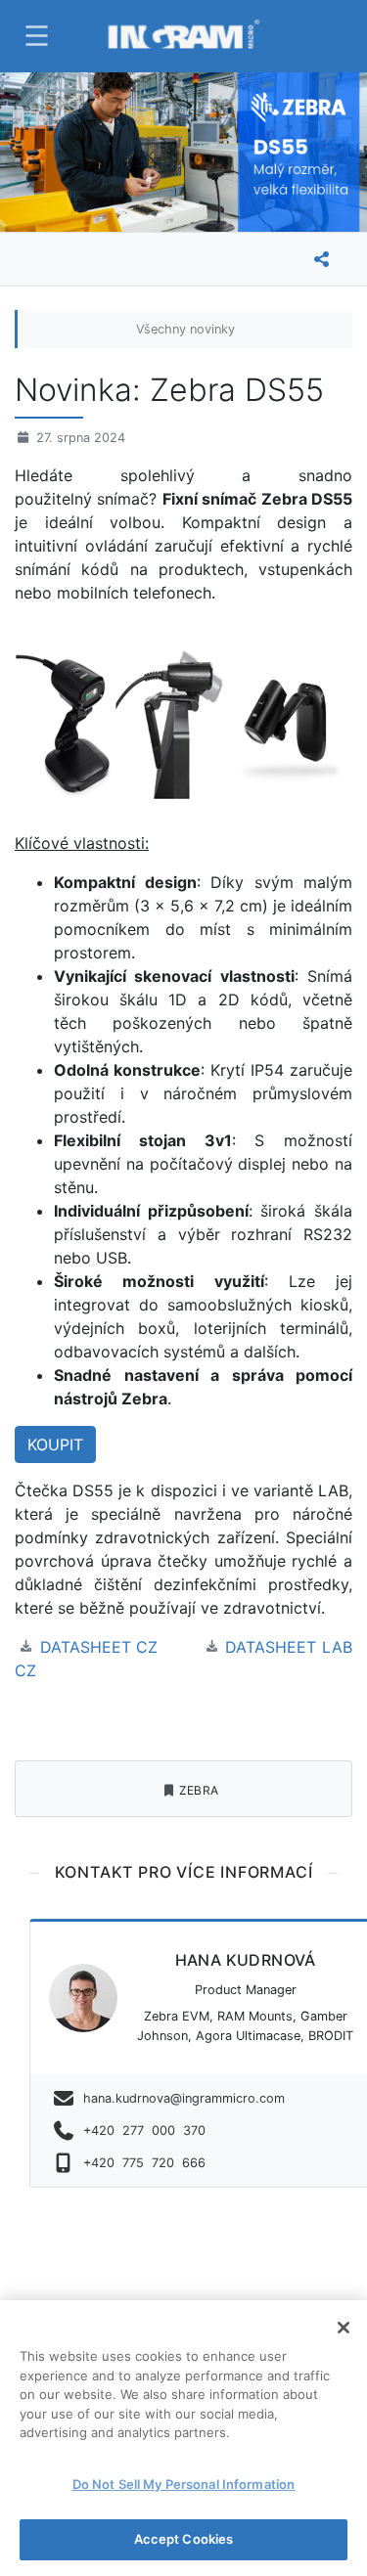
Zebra (199, 1790)
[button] (34, 36)
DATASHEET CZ (99, 1647)
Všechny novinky (185, 329)
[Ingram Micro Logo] (183, 36)
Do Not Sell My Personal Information (184, 2484)
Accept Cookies (184, 2539)
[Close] (344, 2328)
